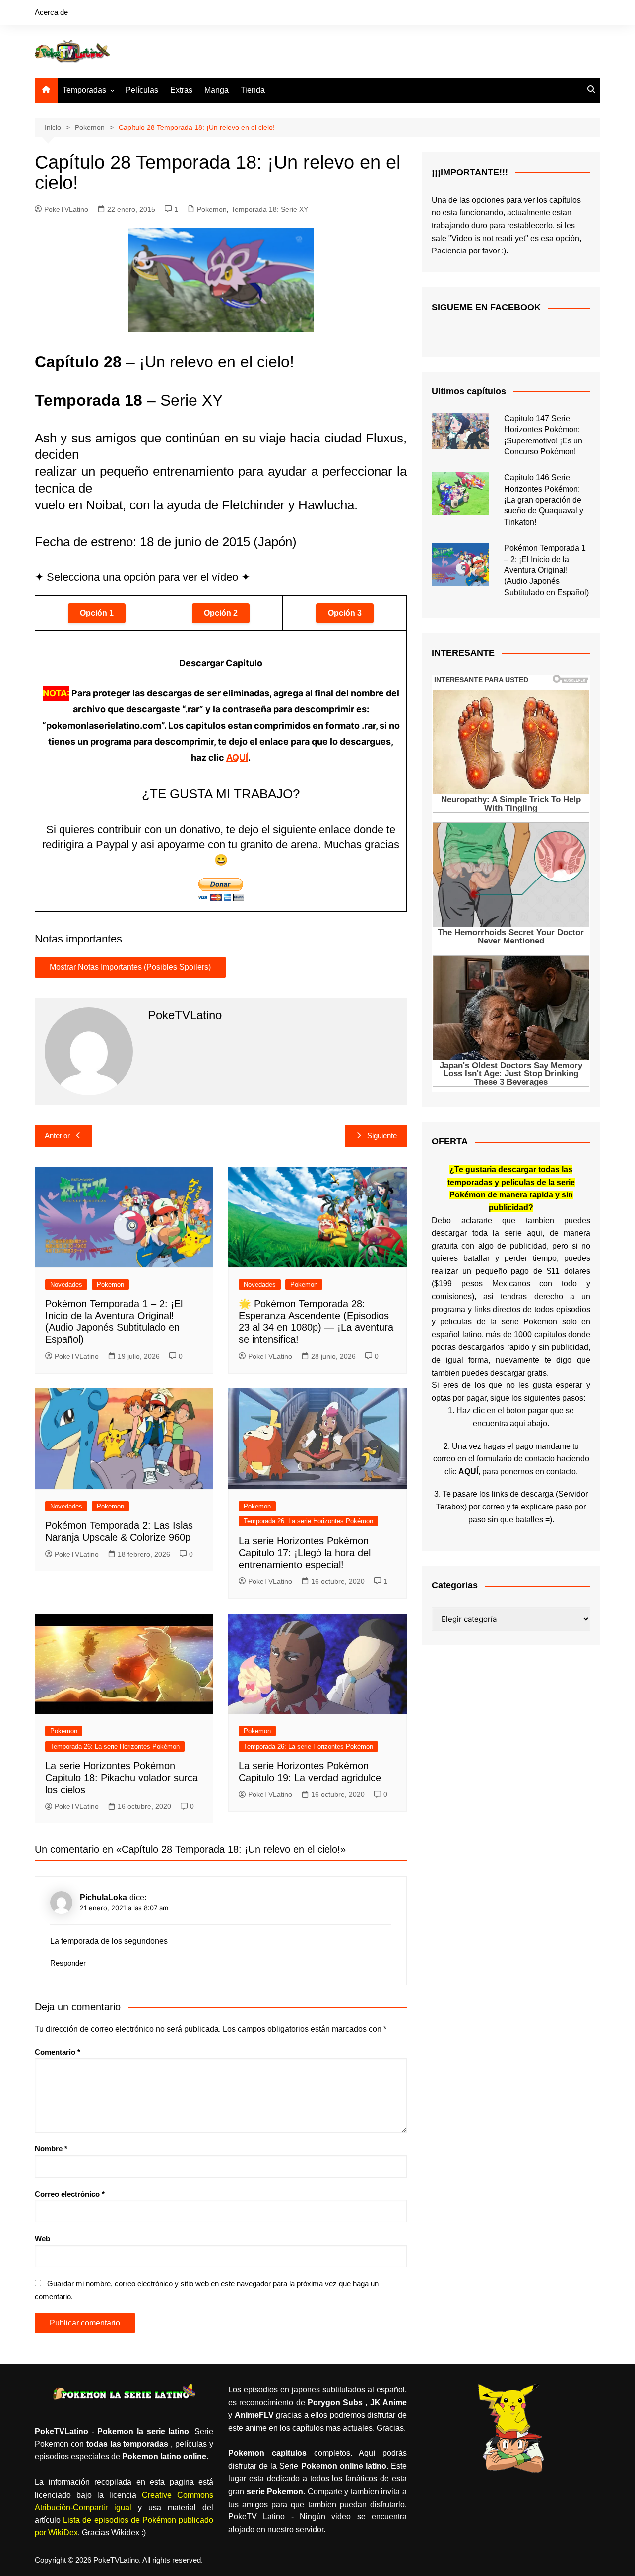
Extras (181, 90)
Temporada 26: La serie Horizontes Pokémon (308, 1521)
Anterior (57, 1136)
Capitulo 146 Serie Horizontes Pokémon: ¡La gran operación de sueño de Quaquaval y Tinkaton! (544, 500)
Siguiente (382, 1136)
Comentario (58, 2052)
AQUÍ (237, 758)
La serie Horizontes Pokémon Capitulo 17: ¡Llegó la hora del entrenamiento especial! (305, 1553)
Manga (217, 90)
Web (42, 2238)
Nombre (51, 2149)
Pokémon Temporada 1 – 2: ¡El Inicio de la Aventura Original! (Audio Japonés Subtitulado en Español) (546, 570)
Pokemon (212, 209)
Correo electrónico (70, 2194)
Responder (68, 1963)
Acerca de (51, 12)
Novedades (66, 1285)
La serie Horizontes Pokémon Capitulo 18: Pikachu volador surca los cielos (122, 1778)
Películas (142, 90)
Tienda (253, 90)
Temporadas (84, 90)
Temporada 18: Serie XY (270, 209)
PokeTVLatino (66, 209)
